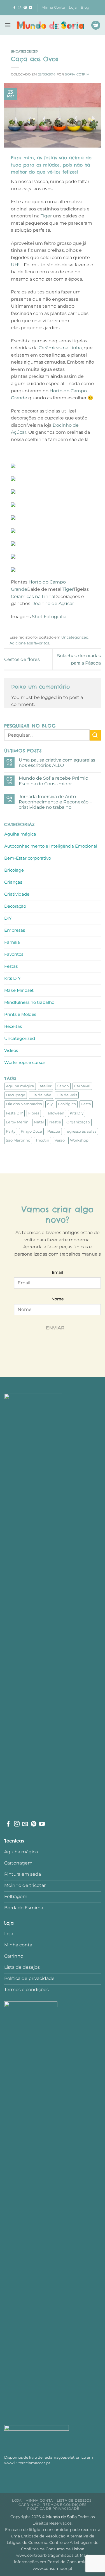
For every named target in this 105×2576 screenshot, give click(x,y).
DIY (8, 918)
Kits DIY (12, 978)
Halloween (54, 1113)
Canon (63, 1086)
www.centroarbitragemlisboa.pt (48, 2555)
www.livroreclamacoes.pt (27, 2463)
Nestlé (55, 1122)
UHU (16, 265)
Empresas (15, 930)
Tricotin (42, 1140)
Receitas (13, 1026)
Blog (85, 7)
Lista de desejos (74, 2500)
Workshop (79, 1140)
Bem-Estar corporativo (28, 858)
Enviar (55, 1328)
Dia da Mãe (41, 1095)
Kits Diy (77, 1113)
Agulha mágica (20, 834)
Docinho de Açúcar (53, 603)
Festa (86, 1104)
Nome (58, 1299)
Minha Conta (53, 7)
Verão (60, 1140)
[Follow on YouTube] (31, 8)
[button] (8, 25)
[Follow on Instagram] (20, 8)
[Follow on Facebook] (14, 8)
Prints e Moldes (20, 1014)
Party (11, 1131)
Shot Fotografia (49, 617)
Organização (78, 1122)
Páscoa (54, 1131)
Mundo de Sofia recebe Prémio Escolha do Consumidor (53, 781)
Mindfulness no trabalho (29, 1002)
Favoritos (14, 954)
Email (57, 1272)
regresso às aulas (81, 1131)
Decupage (16, 1095)
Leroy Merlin (17, 1122)
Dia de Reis (67, 1095)
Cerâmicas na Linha (60, 348)
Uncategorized (25, 51)
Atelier (46, 1086)
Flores (34, 1113)
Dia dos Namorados (24, 1104)
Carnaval (82, 1086)
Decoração (15, 906)
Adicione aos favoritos (29, 643)
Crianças (13, 882)
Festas (11, 966)
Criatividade (17, 894)
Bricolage (14, 870)
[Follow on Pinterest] (25, 8)
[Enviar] (95, 735)
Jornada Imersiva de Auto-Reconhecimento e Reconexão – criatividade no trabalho (55, 802)
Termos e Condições (65, 2505)
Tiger (46, 216)
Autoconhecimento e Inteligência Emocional (51, 846)
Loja (73, 7)
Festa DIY (14, 1113)
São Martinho (18, 1140)
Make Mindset (19, 990)
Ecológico (67, 1104)
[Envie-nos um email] (25, 1824)
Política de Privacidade (53, 2509)
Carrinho (29, 2505)
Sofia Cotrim (77, 74)
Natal (39, 1122)
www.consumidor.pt (53, 2568)
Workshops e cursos (25, 1062)
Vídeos (11, 1050)
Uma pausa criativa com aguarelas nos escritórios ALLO (57, 763)
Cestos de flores (22, 659)
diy (50, 1104)
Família (12, 942)
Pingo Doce (31, 1131)
